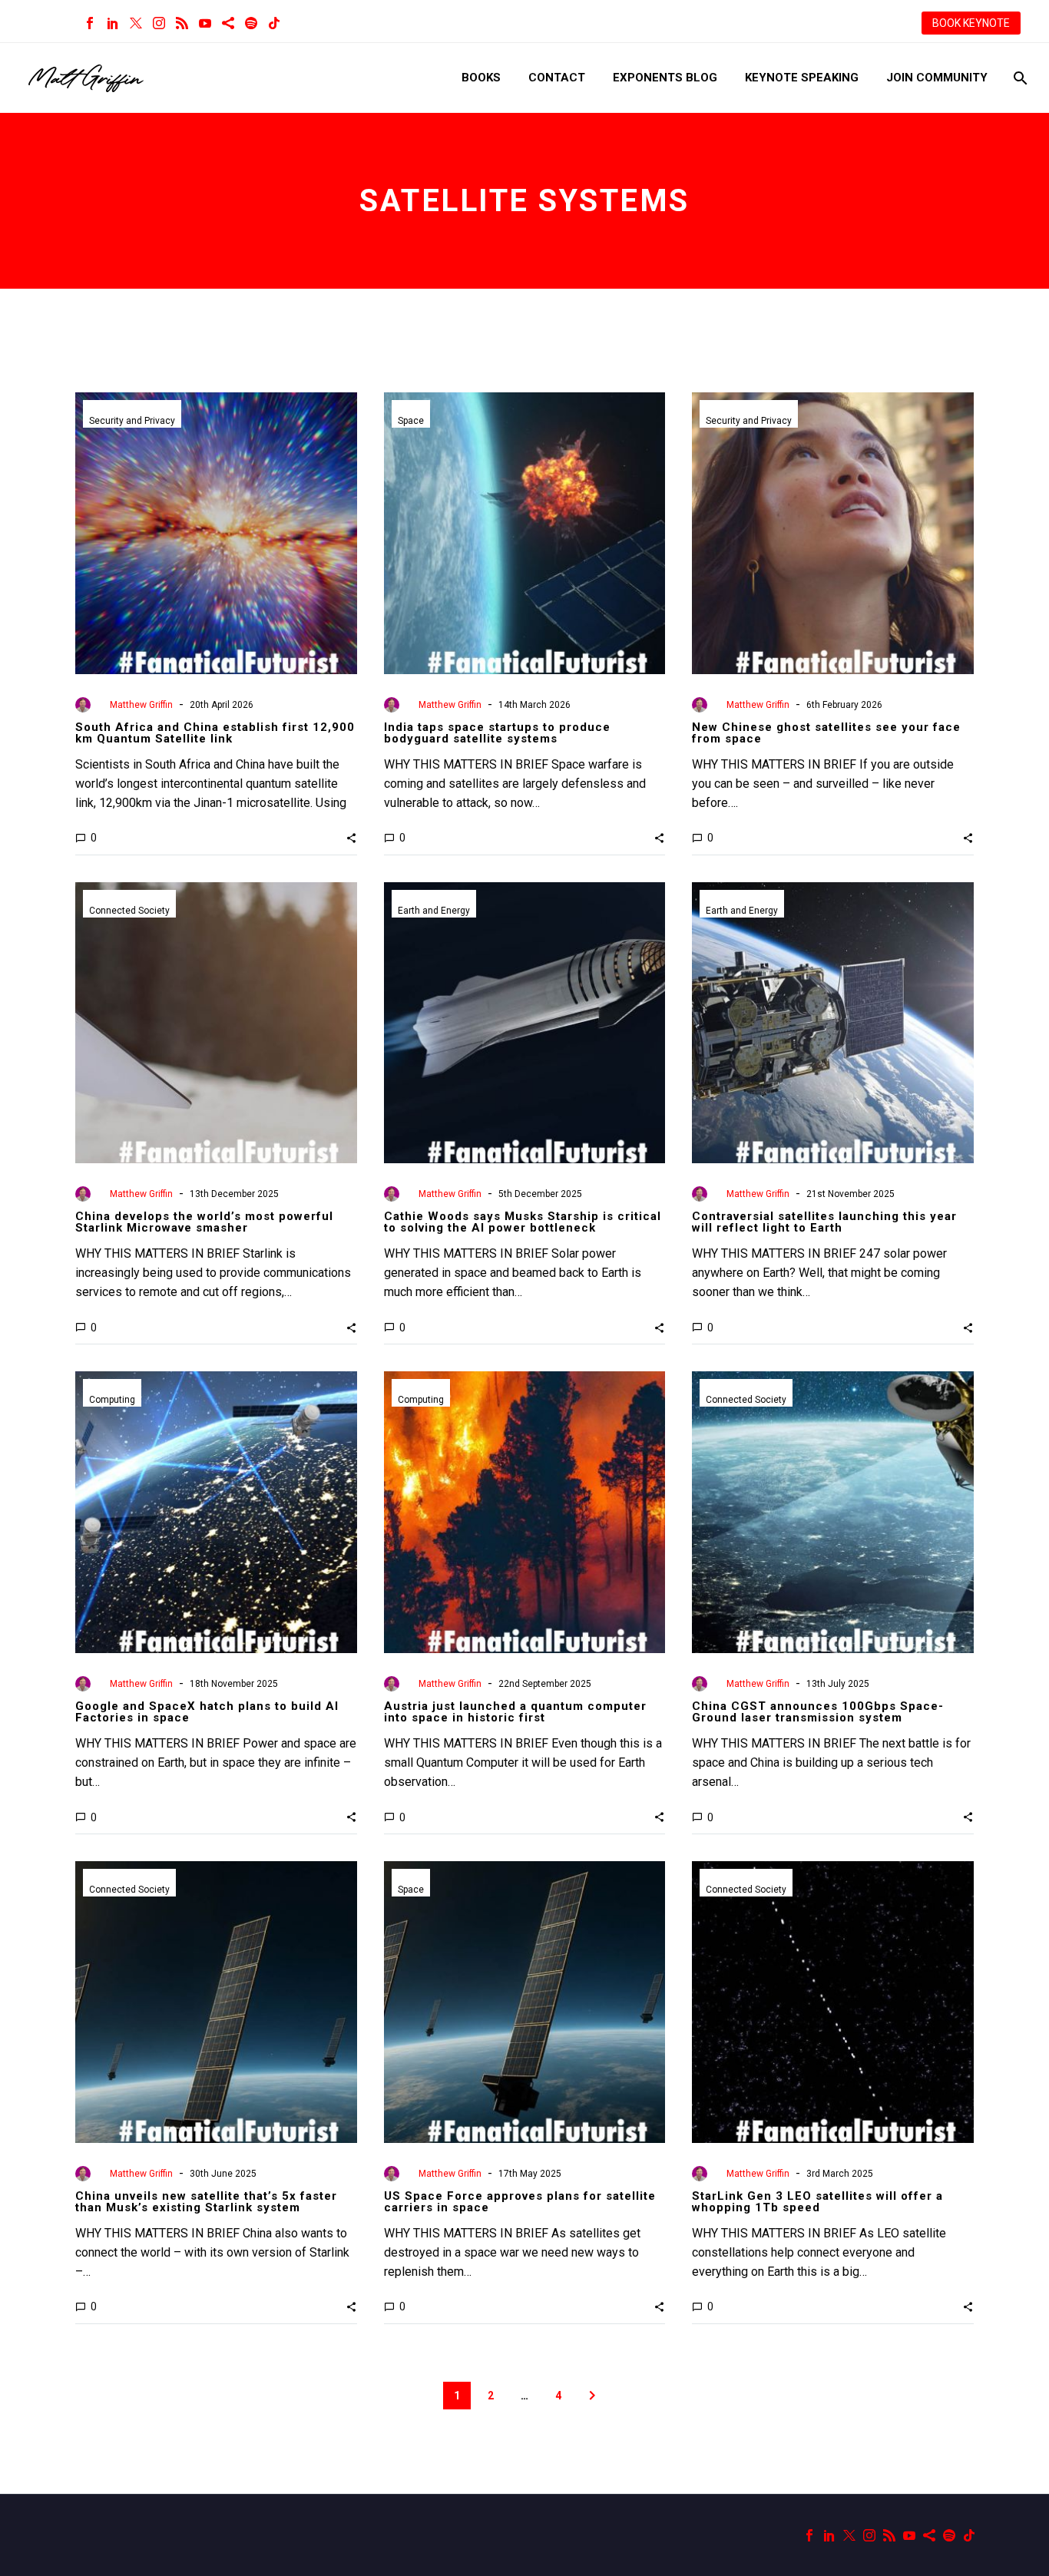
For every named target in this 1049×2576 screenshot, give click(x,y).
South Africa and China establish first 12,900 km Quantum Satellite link (215, 733)
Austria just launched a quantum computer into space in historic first (515, 1712)
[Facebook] (90, 23)
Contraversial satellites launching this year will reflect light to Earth (824, 1222)
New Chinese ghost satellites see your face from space (826, 733)
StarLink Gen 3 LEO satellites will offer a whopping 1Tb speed (817, 2202)
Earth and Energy (434, 911)
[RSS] (182, 23)
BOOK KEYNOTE (971, 23)
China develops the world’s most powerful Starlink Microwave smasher (204, 1222)
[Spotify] (251, 23)
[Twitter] (136, 23)
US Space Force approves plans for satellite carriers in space (520, 2202)
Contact (557, 78)
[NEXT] (592, 2396)
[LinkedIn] (113, 23)
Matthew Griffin (141, 705)
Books (481, 78)
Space (411, 421)
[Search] (1019, 78)
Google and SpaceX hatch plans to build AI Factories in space (207, 1712)
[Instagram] (159, 23)
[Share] (228, 23)
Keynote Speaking (802, 78)
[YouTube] (205, 23)
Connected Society (129, 911)
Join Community (937, 78)
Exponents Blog (665, 78)
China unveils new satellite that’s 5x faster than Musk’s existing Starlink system (206, 2202)
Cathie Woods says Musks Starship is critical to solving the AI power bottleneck (523, 1222)
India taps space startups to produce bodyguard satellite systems (497, 733)
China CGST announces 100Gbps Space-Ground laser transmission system (818, 1712)
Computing (112, 1400)
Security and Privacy (132, 421)
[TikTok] (274, 23)
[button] (351, 838)
